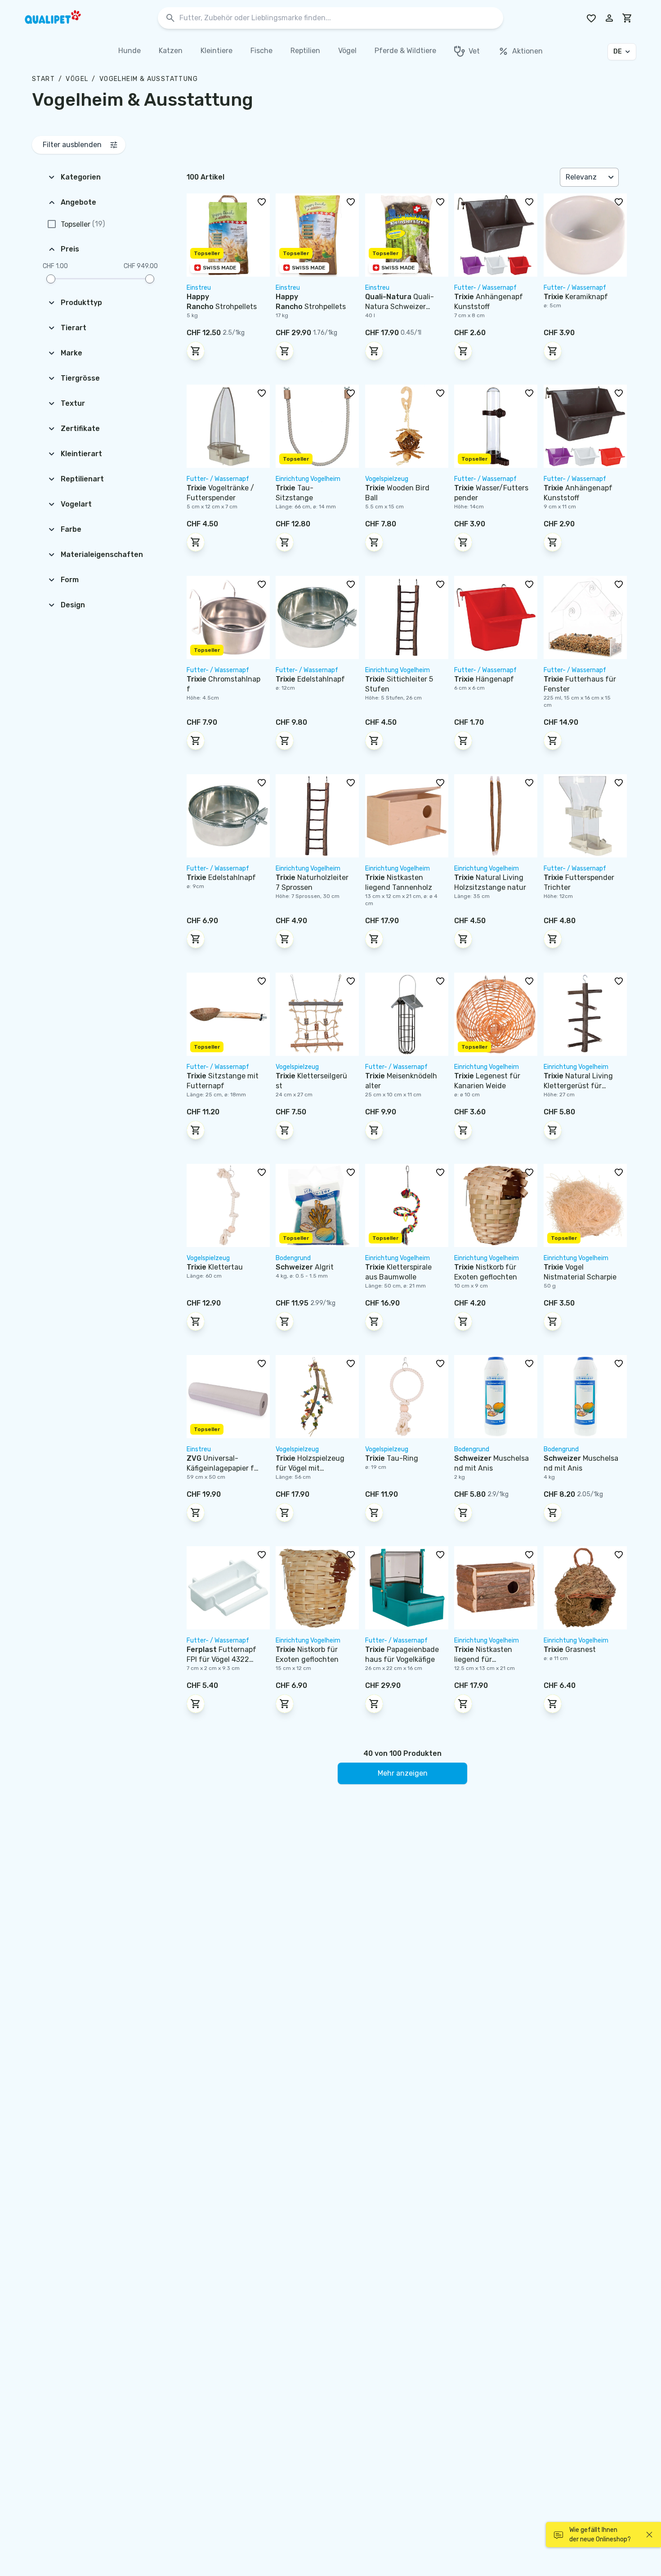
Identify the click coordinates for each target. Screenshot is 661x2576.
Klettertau (215, 1267)
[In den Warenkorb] (196, 351)
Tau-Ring (392, 1458)
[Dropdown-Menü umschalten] (612, 177)
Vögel (77, 79)
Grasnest (570, 1649)
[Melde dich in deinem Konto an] (609, 18)
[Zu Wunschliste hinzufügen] (262, 202)
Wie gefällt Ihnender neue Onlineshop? (600, 2535)
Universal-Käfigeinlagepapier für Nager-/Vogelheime (224, 1468)
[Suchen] (170, 18)
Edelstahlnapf (310, 679)
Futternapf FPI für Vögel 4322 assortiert (221, 1659)
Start (43, 79)
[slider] (51, 279)
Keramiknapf (576, 297)
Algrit (305, 1267)
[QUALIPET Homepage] (61, 18)
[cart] (627, 18)
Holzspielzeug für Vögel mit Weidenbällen (310, 1468)
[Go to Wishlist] (591, 18)
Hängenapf (484, 679)
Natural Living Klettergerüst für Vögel (578, 1086)
